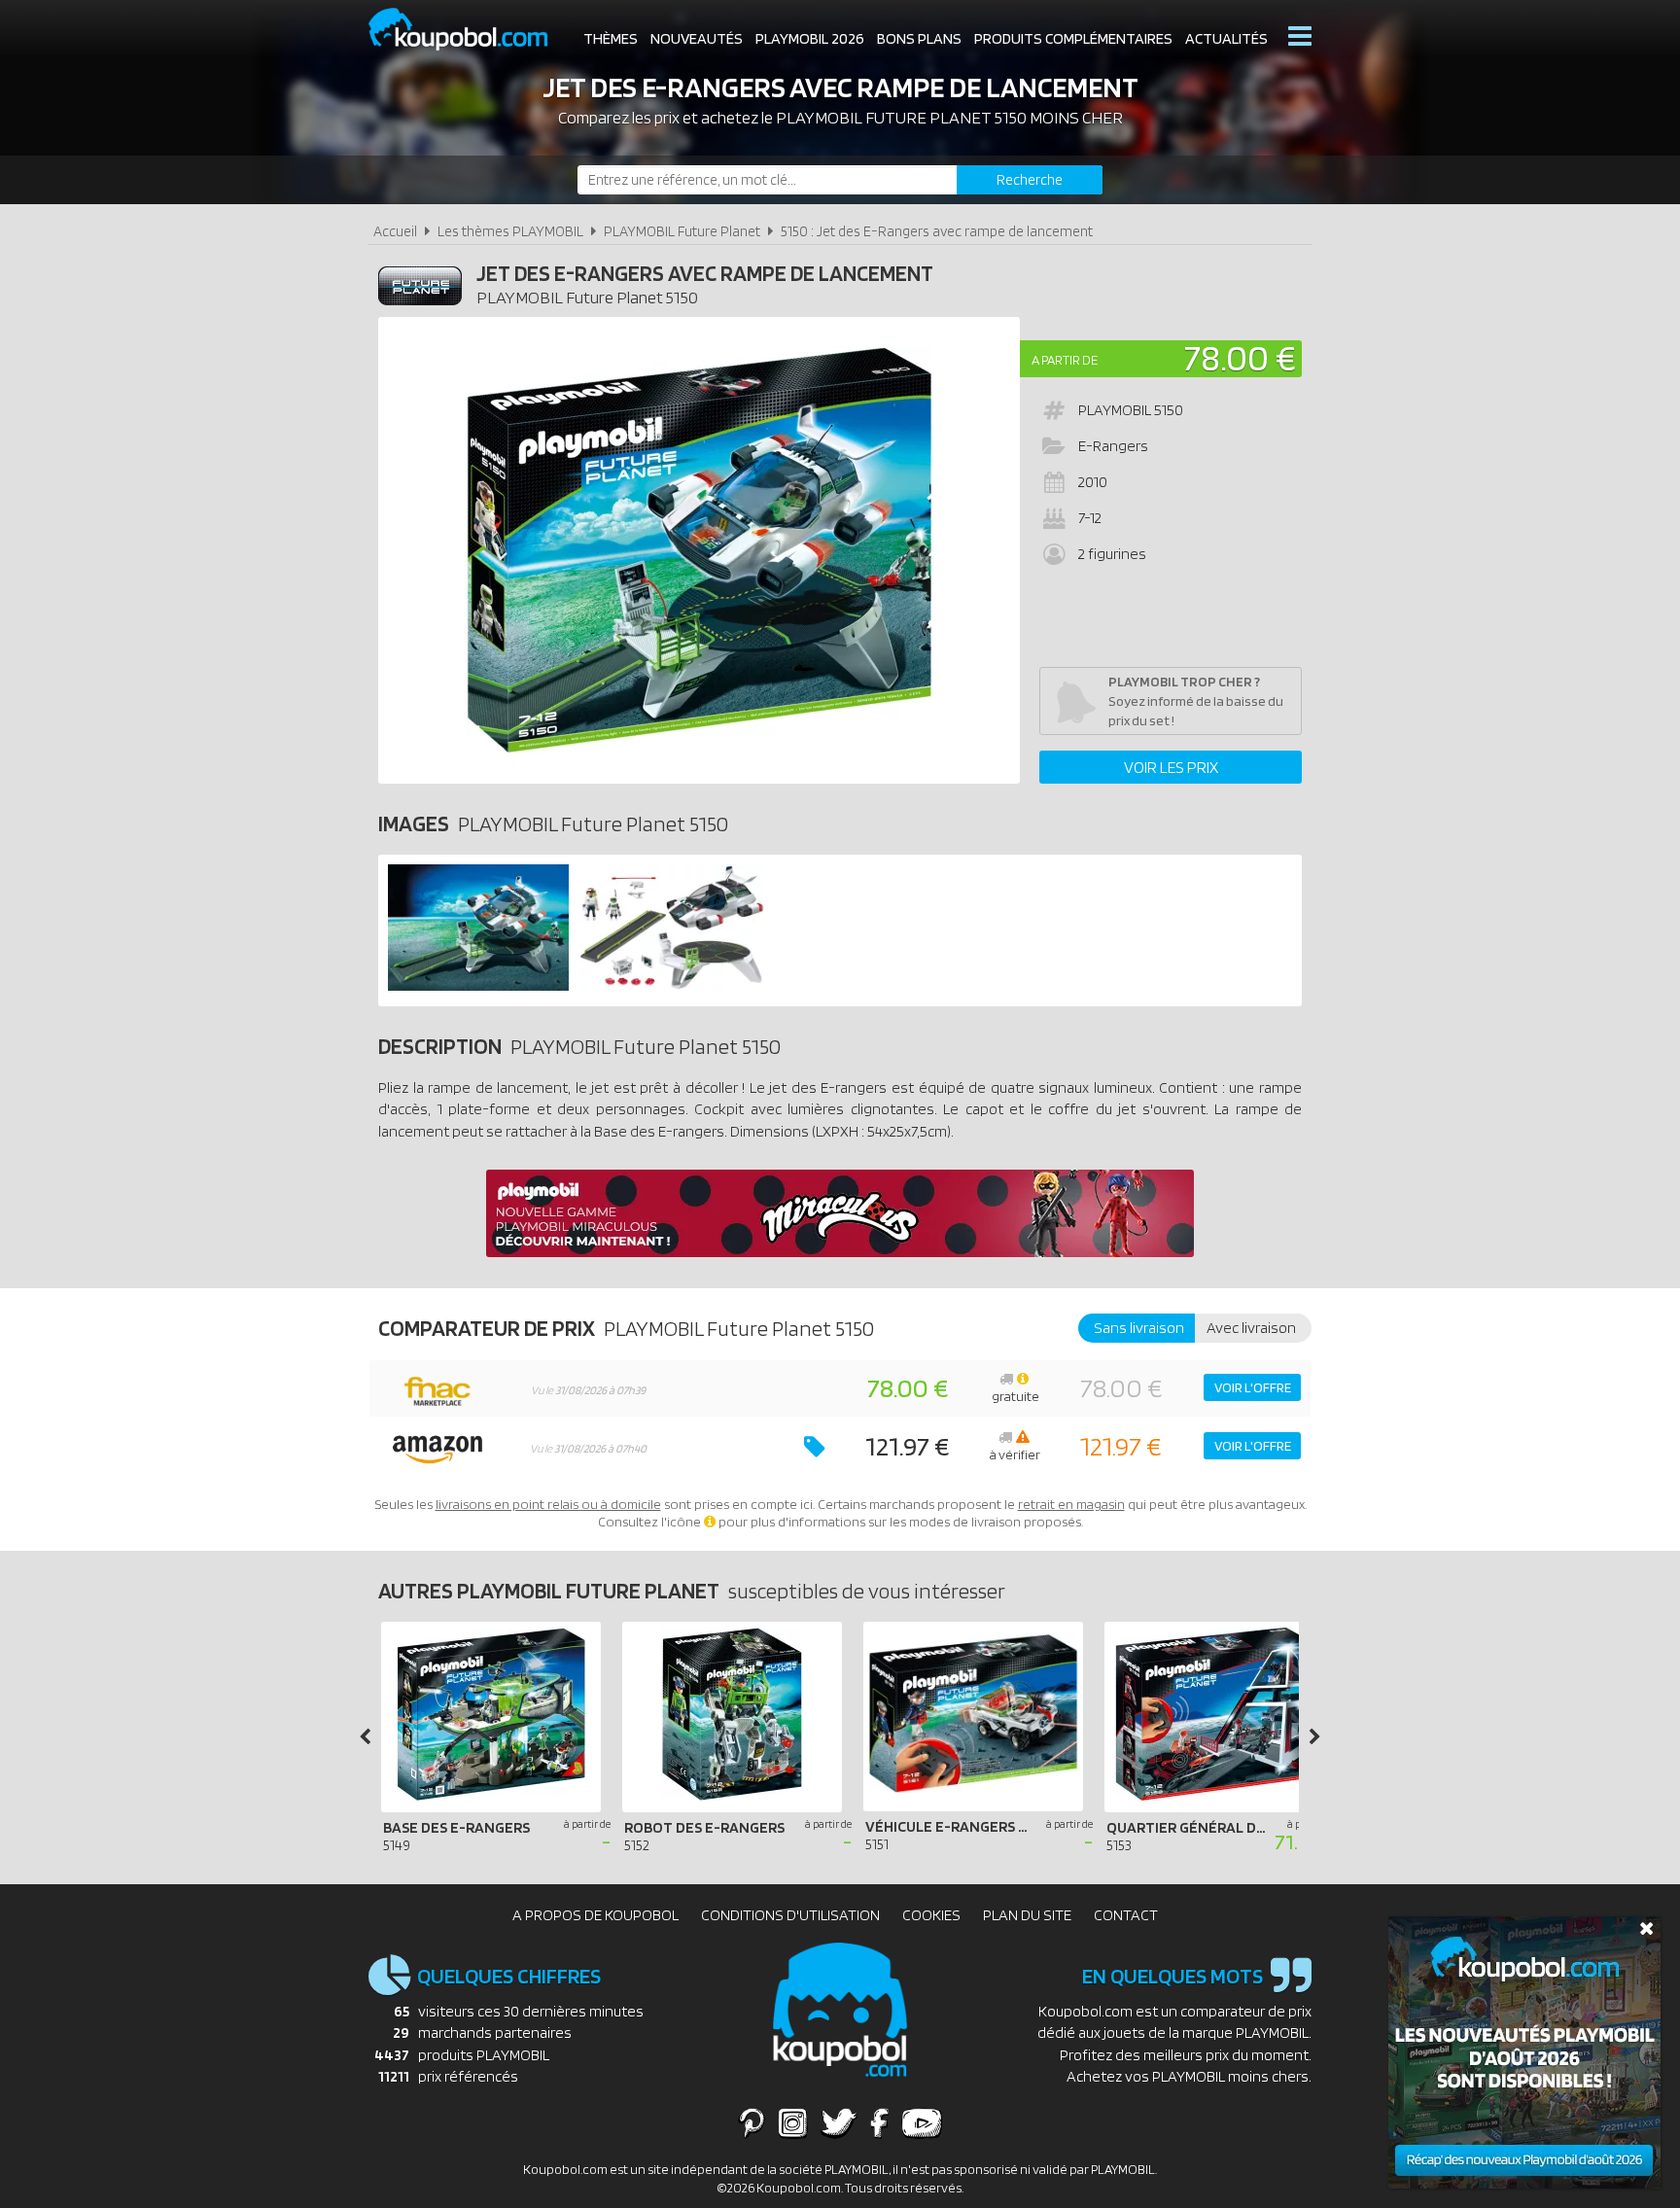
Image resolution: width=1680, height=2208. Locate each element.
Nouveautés (697, 38)
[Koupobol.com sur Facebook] (879, 2122)
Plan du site (1027, 1915)
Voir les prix (1171, 767)
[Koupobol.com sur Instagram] (793, 2122)
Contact (1126, 1915)
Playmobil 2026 (810, 38)
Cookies (931, 1915)
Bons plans (919, 38)
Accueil (395, 231)
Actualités (1226, 38)
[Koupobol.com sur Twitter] (839, 2122)
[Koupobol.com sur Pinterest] (752, 2122)
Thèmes (611, 38)
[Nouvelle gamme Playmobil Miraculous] (840, 1252)
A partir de (1065, 360)
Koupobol (471, 30)
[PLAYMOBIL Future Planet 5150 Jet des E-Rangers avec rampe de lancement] (478, 985)
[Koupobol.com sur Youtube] (922, 2122)
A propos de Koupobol (595, 1915)
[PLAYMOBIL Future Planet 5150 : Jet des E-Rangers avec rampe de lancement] (699, 550)
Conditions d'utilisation (790, 1915)
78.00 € (1240, 357)
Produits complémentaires (1073, 38)
